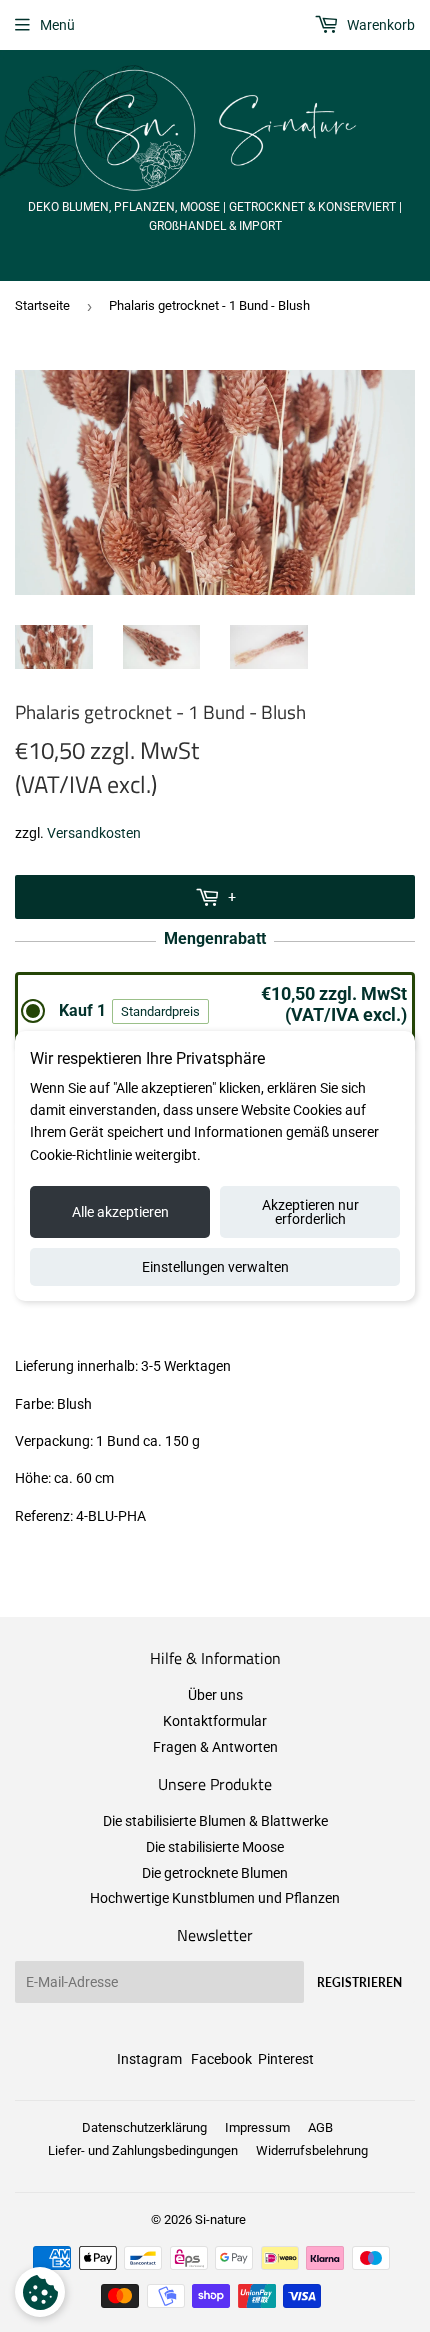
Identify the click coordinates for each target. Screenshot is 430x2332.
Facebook (221, 2059)
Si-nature (220, 2219)
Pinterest (286, 2059)
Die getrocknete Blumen (215, 1873)
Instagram (149, 2059)
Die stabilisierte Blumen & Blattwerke (215, 1821)
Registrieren (359, 1982)
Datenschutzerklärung (144, 2127)
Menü (57, 25)
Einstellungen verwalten (215, 1267)
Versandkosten (94, 833)
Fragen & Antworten (215, 1747)
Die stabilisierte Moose (215, 1847)
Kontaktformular (215, 1721)
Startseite (42, 305)
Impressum (257, 2127)
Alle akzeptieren (120, 1212)
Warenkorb (379, 25)
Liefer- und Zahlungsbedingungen (143, 2150)
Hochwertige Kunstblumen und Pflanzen (215, 1898)
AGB (320, 2127)
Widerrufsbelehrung (312, 2150)
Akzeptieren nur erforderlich (310, 1212)
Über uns (215, 1695)
